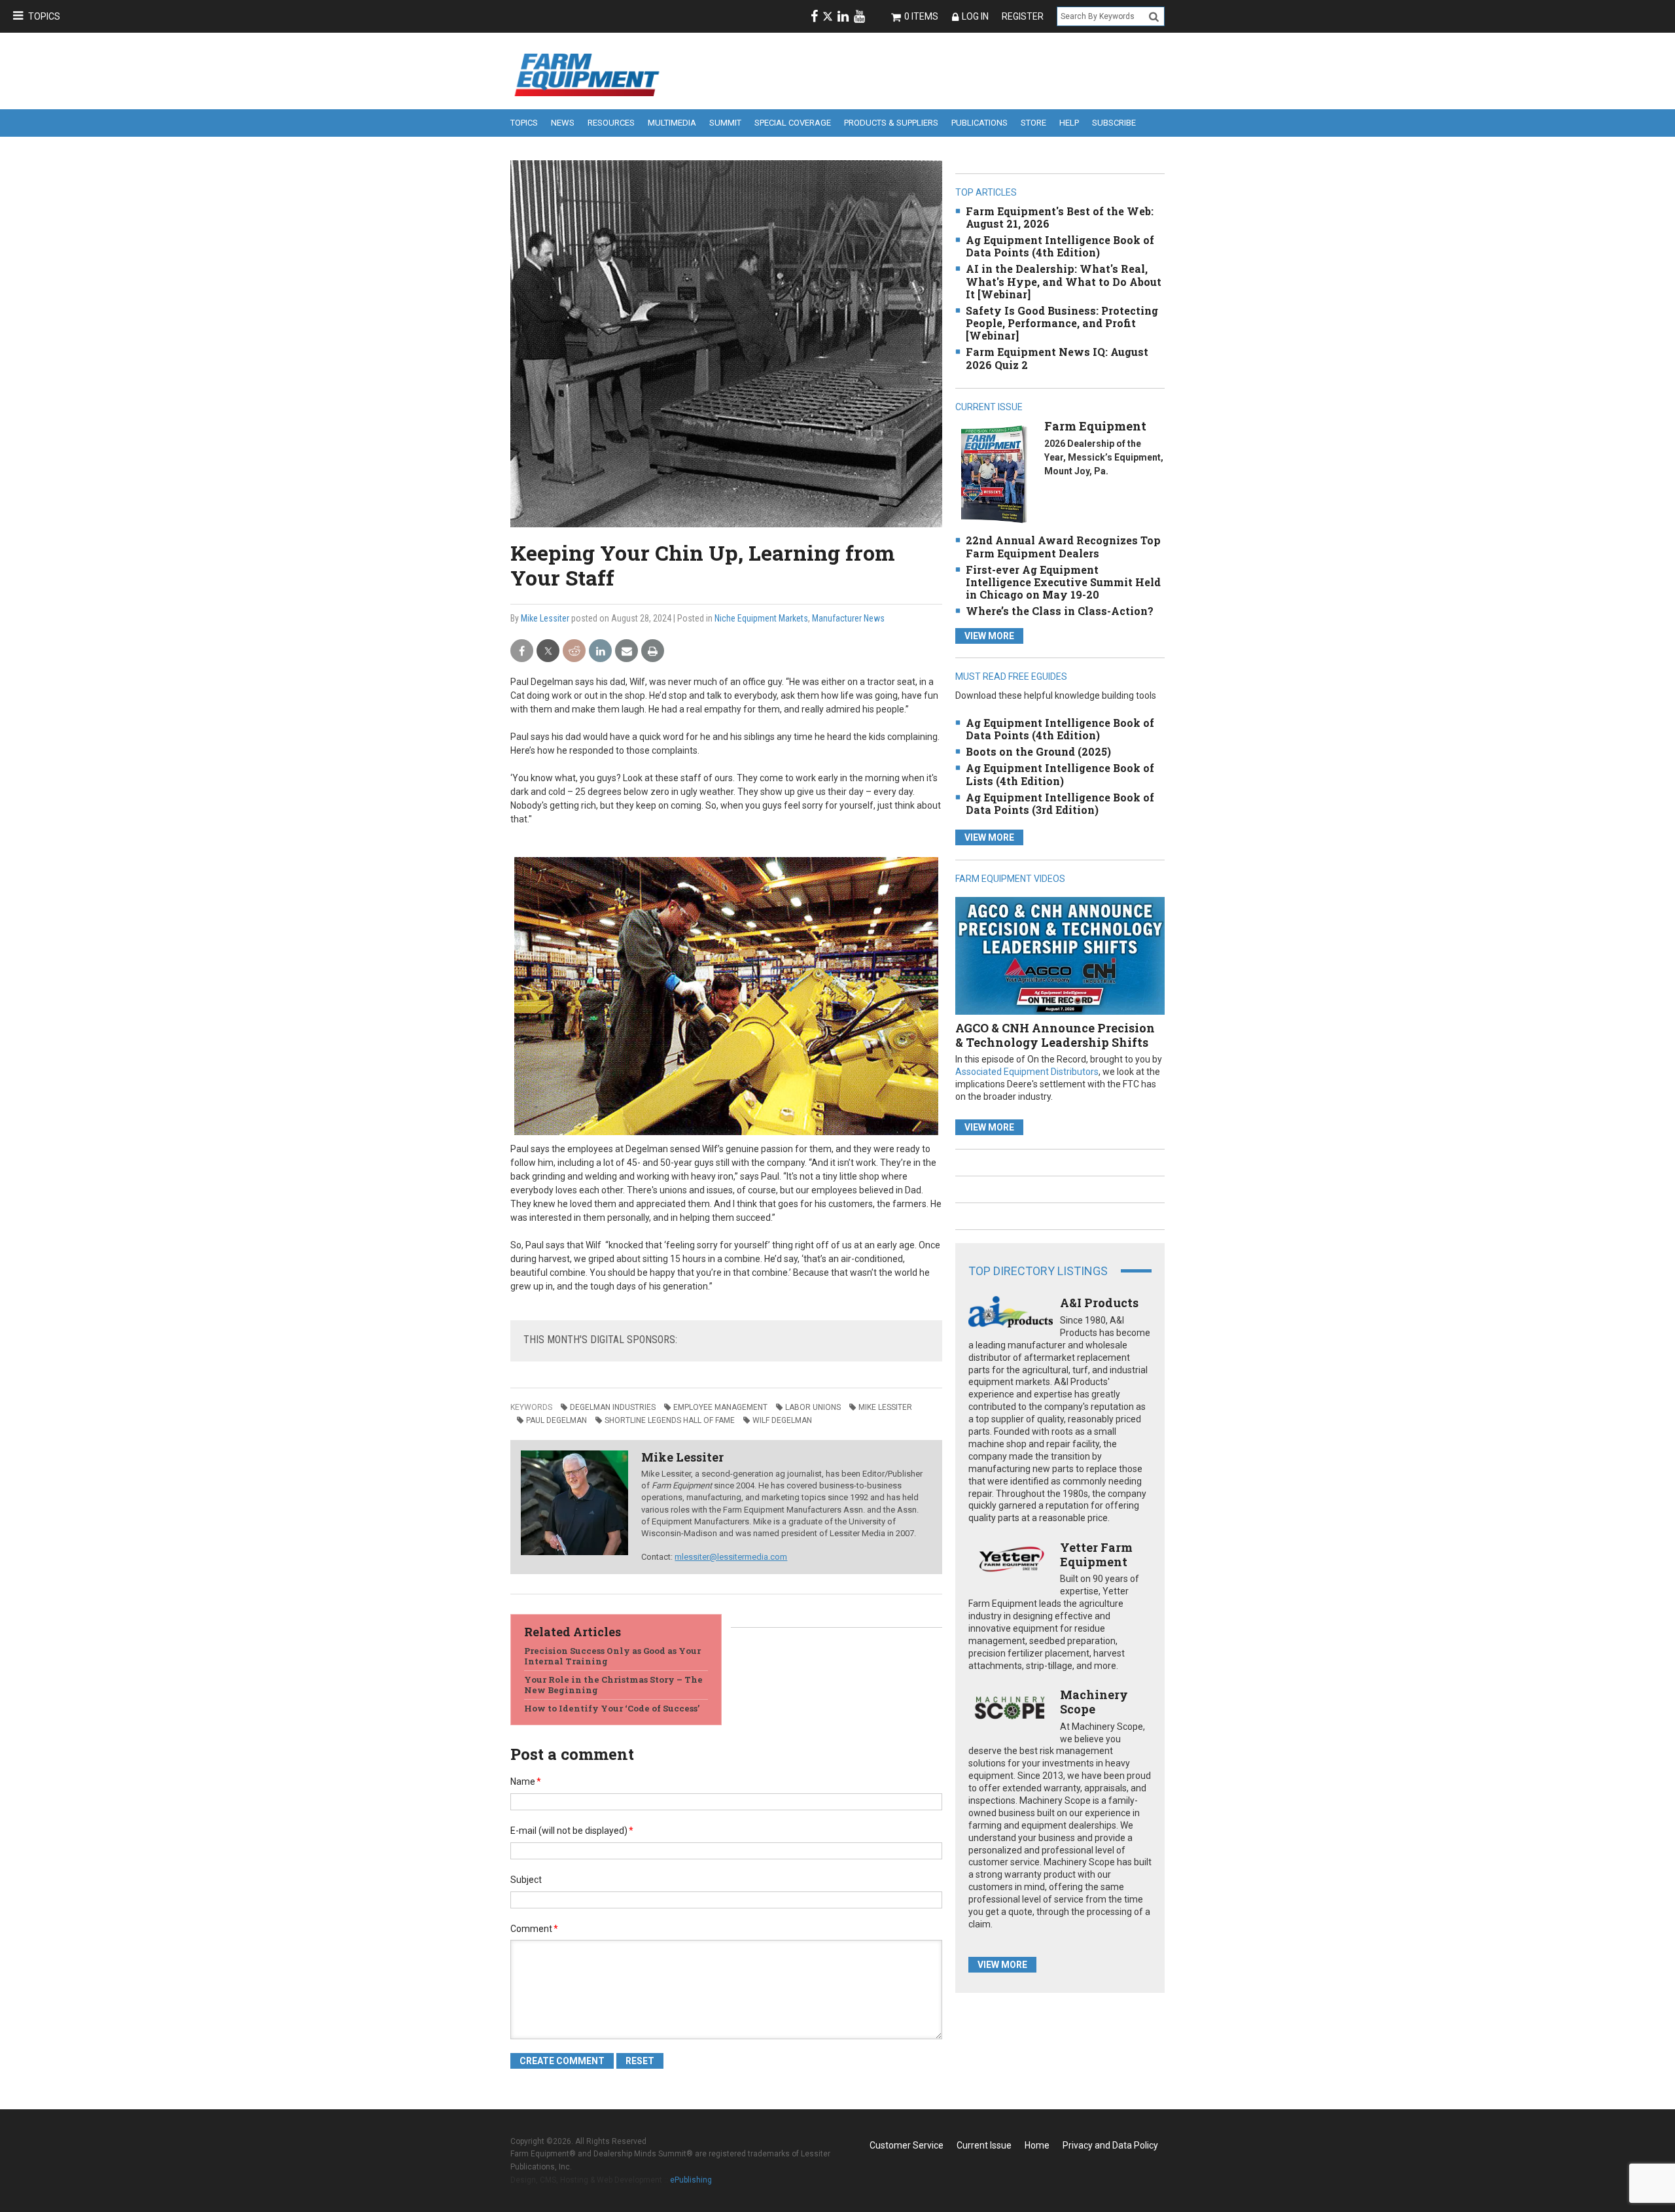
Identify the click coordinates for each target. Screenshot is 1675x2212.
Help (1069, 123)
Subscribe (1114, 123)
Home (1037, 2145)
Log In (975, 16)
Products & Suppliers (891, 123)
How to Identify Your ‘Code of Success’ (612, 1708)
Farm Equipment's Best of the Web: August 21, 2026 (1060, 217)
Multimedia (672, 123)
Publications (979, 123)
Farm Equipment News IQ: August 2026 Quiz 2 (1057, 358)
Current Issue (984, 2145)
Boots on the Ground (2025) (1038, 751)
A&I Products (1099, 1303)
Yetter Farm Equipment (1096, 1554)
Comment (534, 1929)
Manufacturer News (848, 618)
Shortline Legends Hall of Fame (670, 1420)
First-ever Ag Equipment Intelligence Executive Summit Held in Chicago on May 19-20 (1063, 582)
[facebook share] (522, 651)
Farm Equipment (1095, 426)
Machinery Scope (1094, 1702)
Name (526, 1782)
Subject (526, 1880)
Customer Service (907, 2145)
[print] (653, 651)
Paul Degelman (556, 1420)
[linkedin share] (600, 651)
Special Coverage (793, 123)
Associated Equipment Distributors (1027, 1072)
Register (1023, 16)
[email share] (626, 651)
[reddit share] (574, 651)
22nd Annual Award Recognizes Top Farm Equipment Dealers (1063, 546)
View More (989, 636)
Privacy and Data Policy (1110, 2145)
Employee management (720, 1407)
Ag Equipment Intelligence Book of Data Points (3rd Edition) (1060, 803)
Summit (725, 123)
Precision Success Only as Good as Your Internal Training (612, 1656)
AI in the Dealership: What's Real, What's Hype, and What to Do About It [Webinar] (1064, 281)
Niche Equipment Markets (761, 618)
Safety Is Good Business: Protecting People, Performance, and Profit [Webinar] (1062, 323)
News (563, 123)
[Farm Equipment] (994, 474)
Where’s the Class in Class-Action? (1060, 611)
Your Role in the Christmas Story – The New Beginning (613, 1685)
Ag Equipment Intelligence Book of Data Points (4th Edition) (1060, 246)
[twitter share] (548, 651)
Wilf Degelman (782, 1420)
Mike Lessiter (545, 618)
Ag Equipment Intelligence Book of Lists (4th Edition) (1060, 774)
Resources (611, 123)
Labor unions (813, 1407)
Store (1033, 123)
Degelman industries (613, 1407)
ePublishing (691, 2180)
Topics (44, 16)
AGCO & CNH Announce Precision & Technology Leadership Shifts (1055, 1035)
